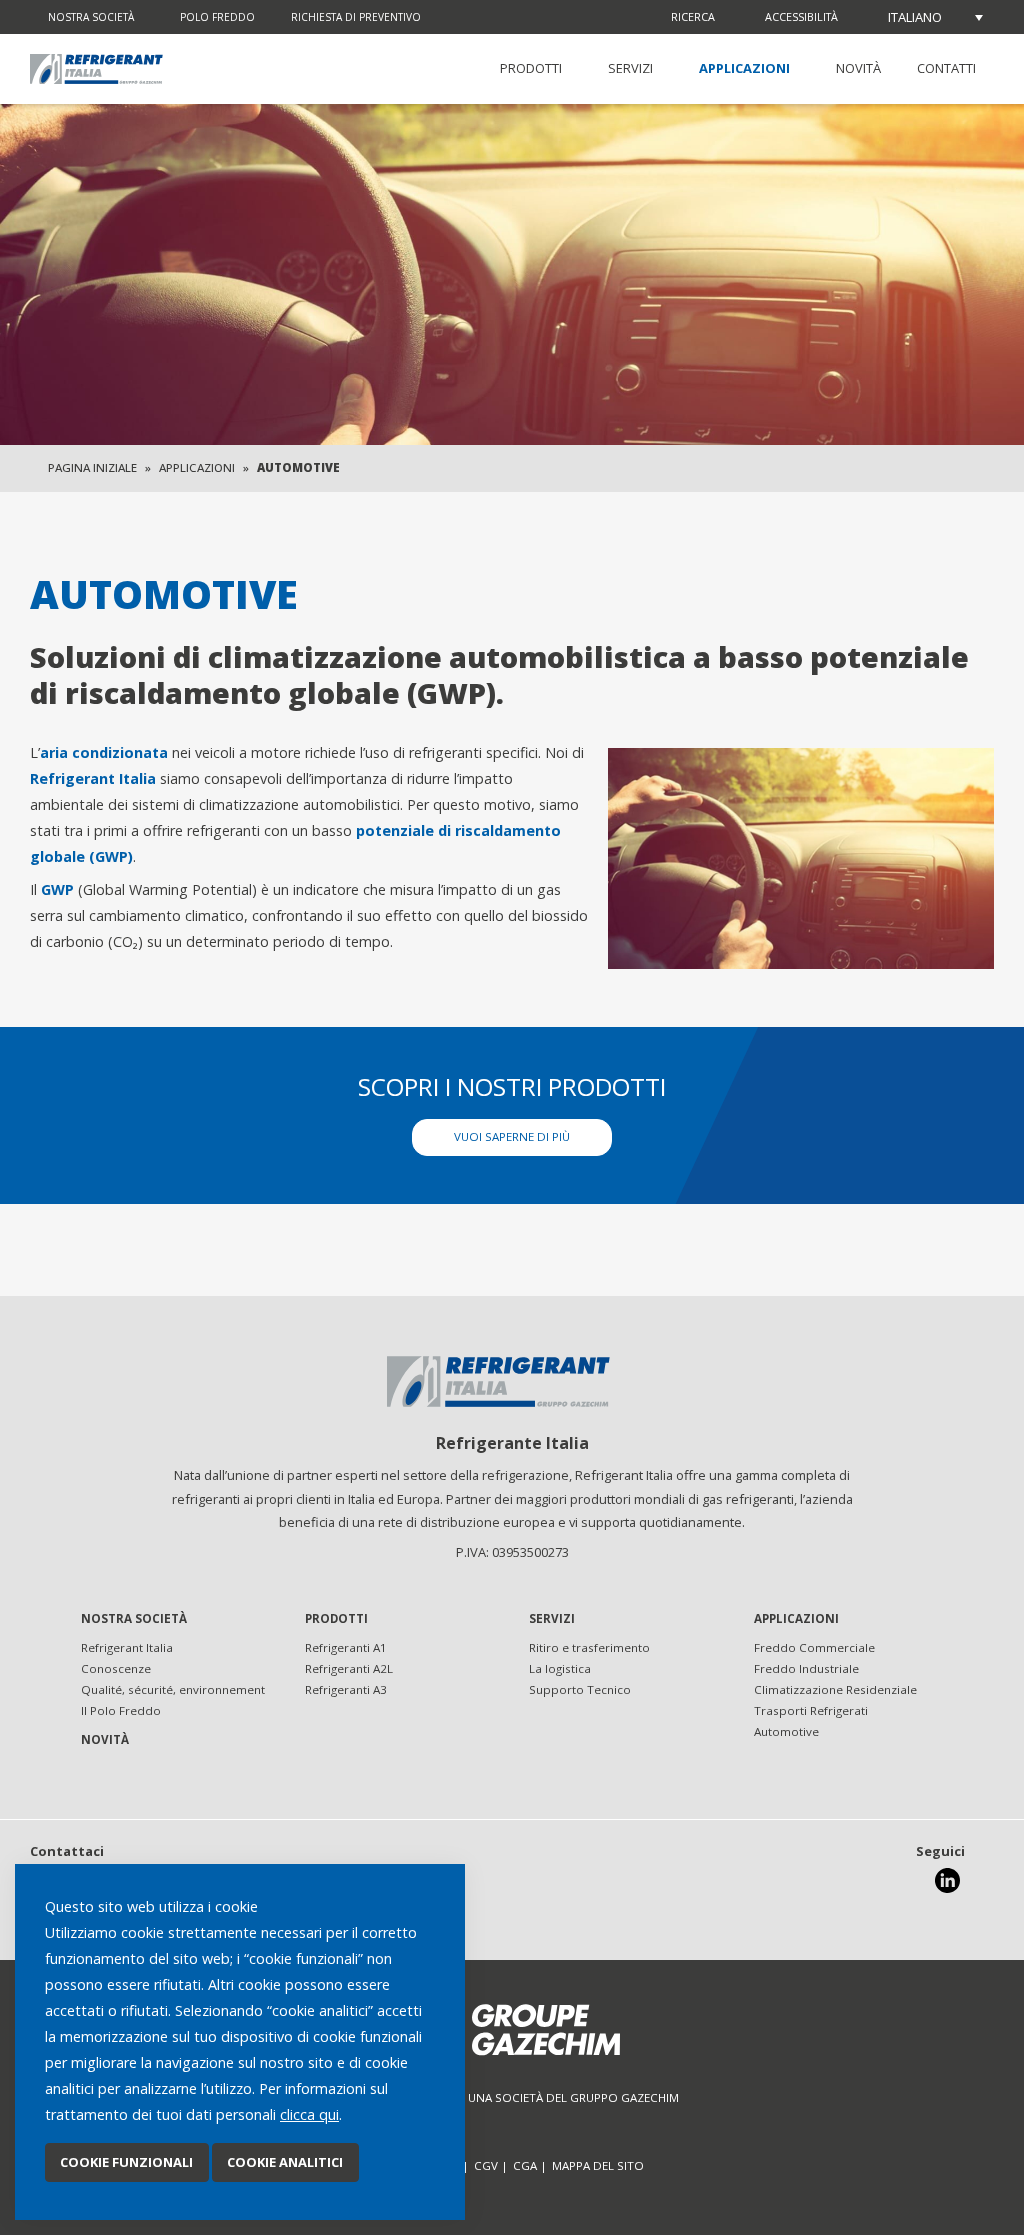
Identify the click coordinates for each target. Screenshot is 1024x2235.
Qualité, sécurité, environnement (173, 1689)
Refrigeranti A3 (346, 1689)
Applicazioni (744, 68)
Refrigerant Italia (127, 1647)
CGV (486, 2165)
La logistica (560, 1668)
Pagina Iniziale (92, 467)
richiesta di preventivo (356, 17)
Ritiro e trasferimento (589, 1647)
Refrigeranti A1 (346, 1647)
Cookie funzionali (126, 2162)
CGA (525, 2165)
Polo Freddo (217, 17)
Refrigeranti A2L (349, 1668)
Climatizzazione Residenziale (835, 1689)
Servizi (630, 68)
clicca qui (309, 2114)
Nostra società (91, 17)
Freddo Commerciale (814, 1647)
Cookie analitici (285, 2162)
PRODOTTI (531, 68)
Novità (858, 68)
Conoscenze (116, 1668)
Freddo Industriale (806, 1668)
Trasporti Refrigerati (811, 1710)
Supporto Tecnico (580, 1689)
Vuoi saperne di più (512, 1136)
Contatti (946, 68)
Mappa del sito (598, 2165)
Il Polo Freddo (121, 1710)
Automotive (786, 1731)
